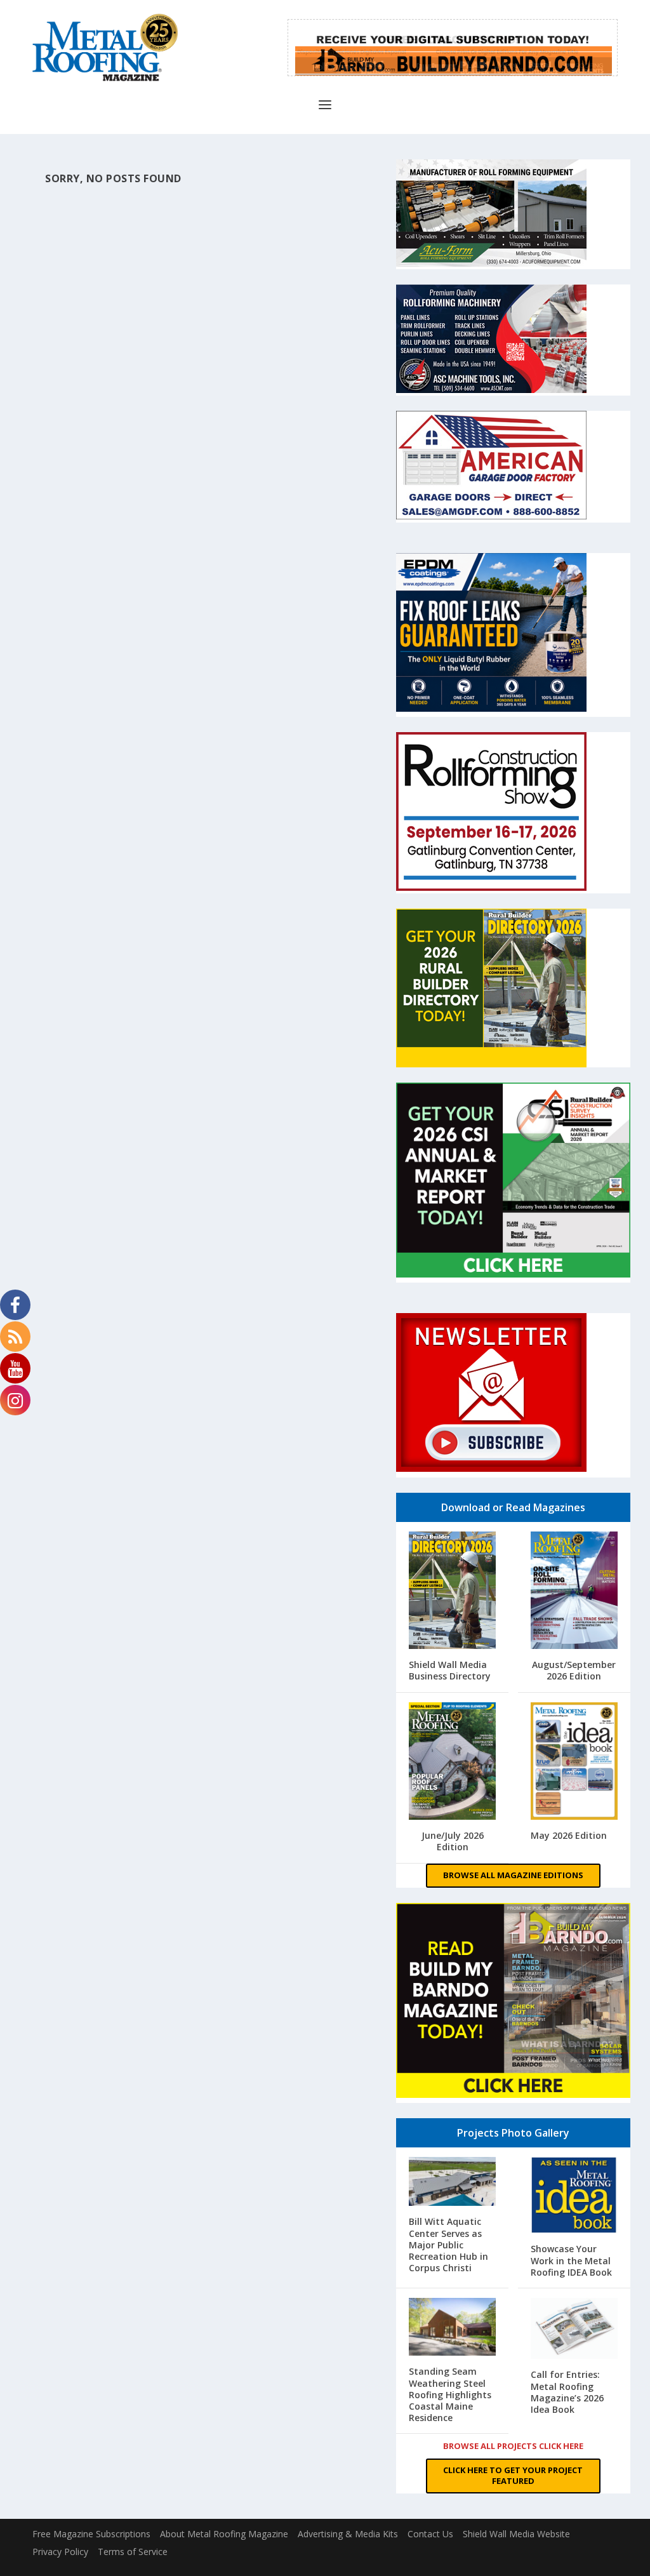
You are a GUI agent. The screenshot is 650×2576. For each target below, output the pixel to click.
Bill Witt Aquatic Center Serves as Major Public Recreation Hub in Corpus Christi (448, 2245)
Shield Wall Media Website (516, 2534)
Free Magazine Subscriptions (91, 2534)
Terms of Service (133, 2552)
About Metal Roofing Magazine (224, 2534)
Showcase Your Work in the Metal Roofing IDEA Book (571, 2260)
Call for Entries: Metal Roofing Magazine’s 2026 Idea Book (567, 2392)
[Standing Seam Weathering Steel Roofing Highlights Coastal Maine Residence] (452, 2328)
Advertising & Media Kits (348, 2534)
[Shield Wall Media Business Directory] (452, 1592)
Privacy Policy (60, 2552)
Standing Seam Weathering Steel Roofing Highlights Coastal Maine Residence (450, 2394)
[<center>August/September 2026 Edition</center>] (574, 1592)
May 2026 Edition (569, 1835)
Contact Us (430, 2534)
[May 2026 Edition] (574, 1763)
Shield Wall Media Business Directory (450, 1670)
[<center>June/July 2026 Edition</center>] (452, 1763)
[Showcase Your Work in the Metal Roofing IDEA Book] (574, 2196)
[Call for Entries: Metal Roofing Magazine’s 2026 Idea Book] (574, 2330)
